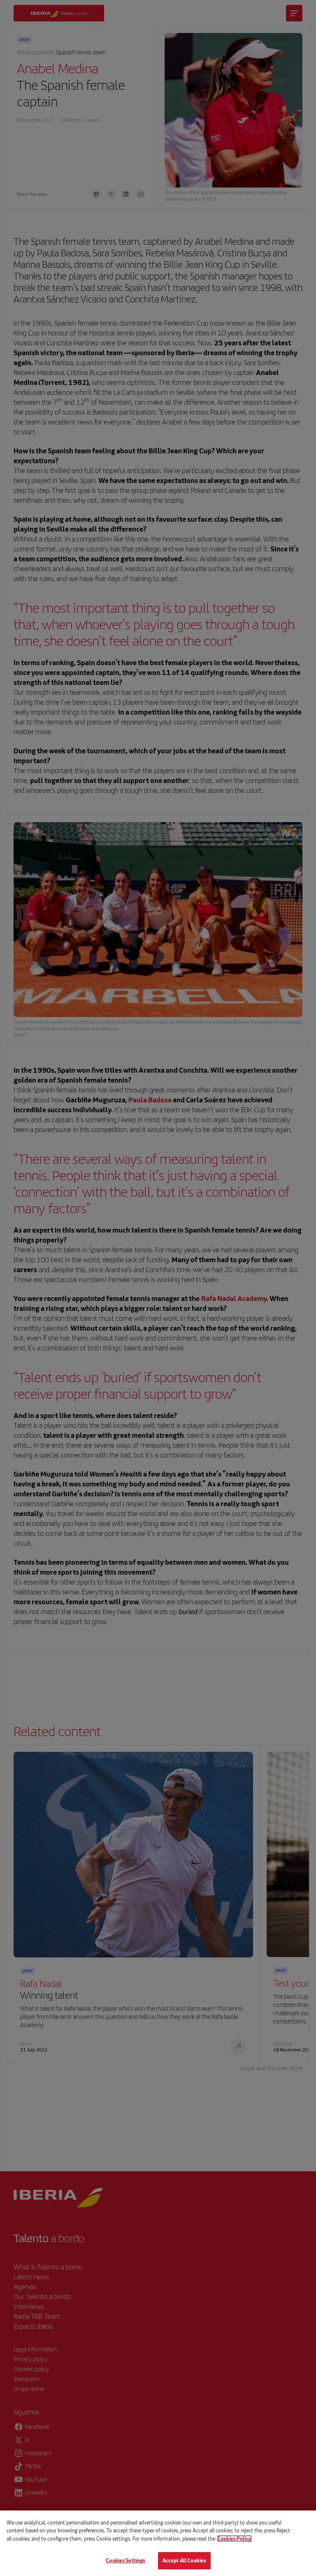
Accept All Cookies (184, 2560)
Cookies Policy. (235, 2538)
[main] (158, 2543)
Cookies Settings (125, 2560)
